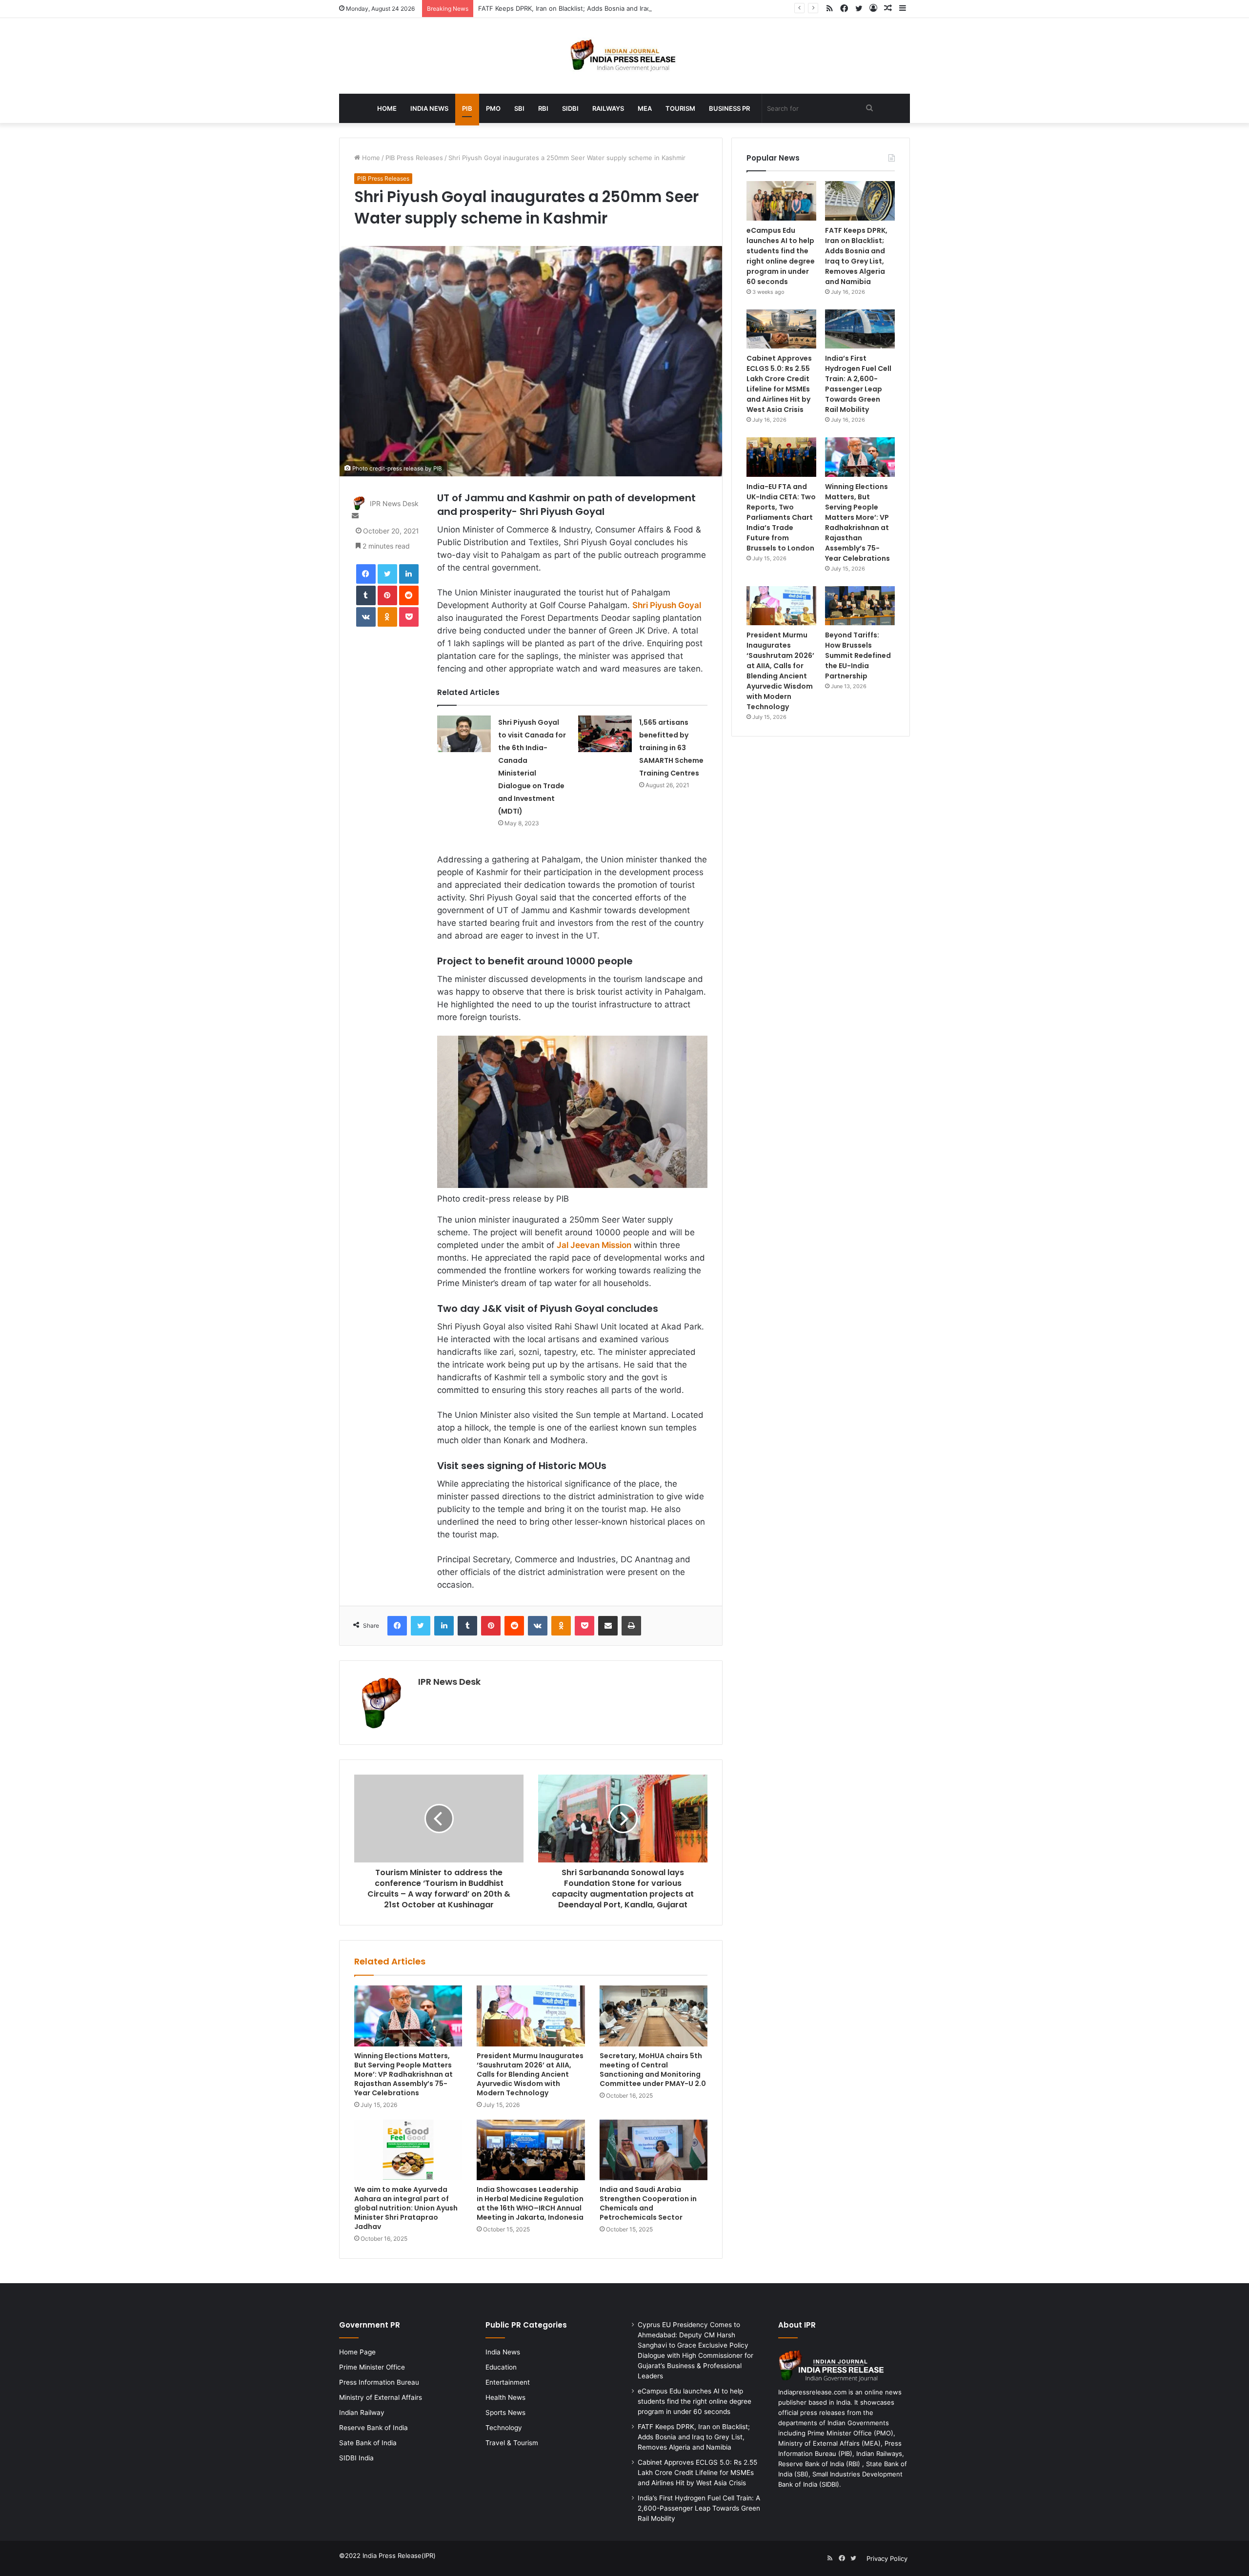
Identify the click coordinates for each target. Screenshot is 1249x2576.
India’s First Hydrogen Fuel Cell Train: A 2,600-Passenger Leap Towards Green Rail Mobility (858, 384)
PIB (467, 108)
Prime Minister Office (372, 2367)
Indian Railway (362, 2412)
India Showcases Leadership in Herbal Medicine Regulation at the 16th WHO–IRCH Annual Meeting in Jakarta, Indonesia (530, 2203)
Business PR (729, 108)
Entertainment (508, 2382)
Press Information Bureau (379, 2382)
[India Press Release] (625, 56)
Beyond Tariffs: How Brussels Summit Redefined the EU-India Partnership (858, 655)
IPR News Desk (394, 504)
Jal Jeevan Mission (594, 1245)
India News (429, 108)
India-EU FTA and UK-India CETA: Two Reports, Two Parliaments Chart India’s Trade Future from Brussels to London (781, 517)
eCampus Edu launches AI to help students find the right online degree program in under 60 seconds (781, 256)
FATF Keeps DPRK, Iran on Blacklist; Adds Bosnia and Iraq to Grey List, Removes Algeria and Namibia (630, 8)
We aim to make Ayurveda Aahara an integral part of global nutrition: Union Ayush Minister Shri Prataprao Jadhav (406, 2208)
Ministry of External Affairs (381, 2397)
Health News (505, 2397)
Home (387, 108)
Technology (504, 2428)
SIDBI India (356, 2458)
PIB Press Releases (414, 158)
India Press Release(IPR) (398, 2556)
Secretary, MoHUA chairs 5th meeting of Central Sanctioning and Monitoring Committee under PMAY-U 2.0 (653, 2070)
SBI (519, 108)
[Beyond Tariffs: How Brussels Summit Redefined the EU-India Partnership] (860, 606)
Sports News (505, 2412)
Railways (608, 108)
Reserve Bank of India (373, 2428)
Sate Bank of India (368, 2443)
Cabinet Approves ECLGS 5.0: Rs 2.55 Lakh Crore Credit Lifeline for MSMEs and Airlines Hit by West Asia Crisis (779, 384)
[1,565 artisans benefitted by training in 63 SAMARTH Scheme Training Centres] (605, 734)
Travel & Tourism (512, 2443)
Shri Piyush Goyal (667, 605)
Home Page (357, 2352)
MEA (645, 108)
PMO (493, 108)
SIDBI (570, 108)
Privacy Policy (887, 2558)
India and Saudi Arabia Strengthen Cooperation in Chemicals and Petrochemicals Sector (648, 2203)
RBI (543, 108)
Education (501, 2367)
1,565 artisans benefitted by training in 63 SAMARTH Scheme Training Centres (671, 748)
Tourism (680, 108)
